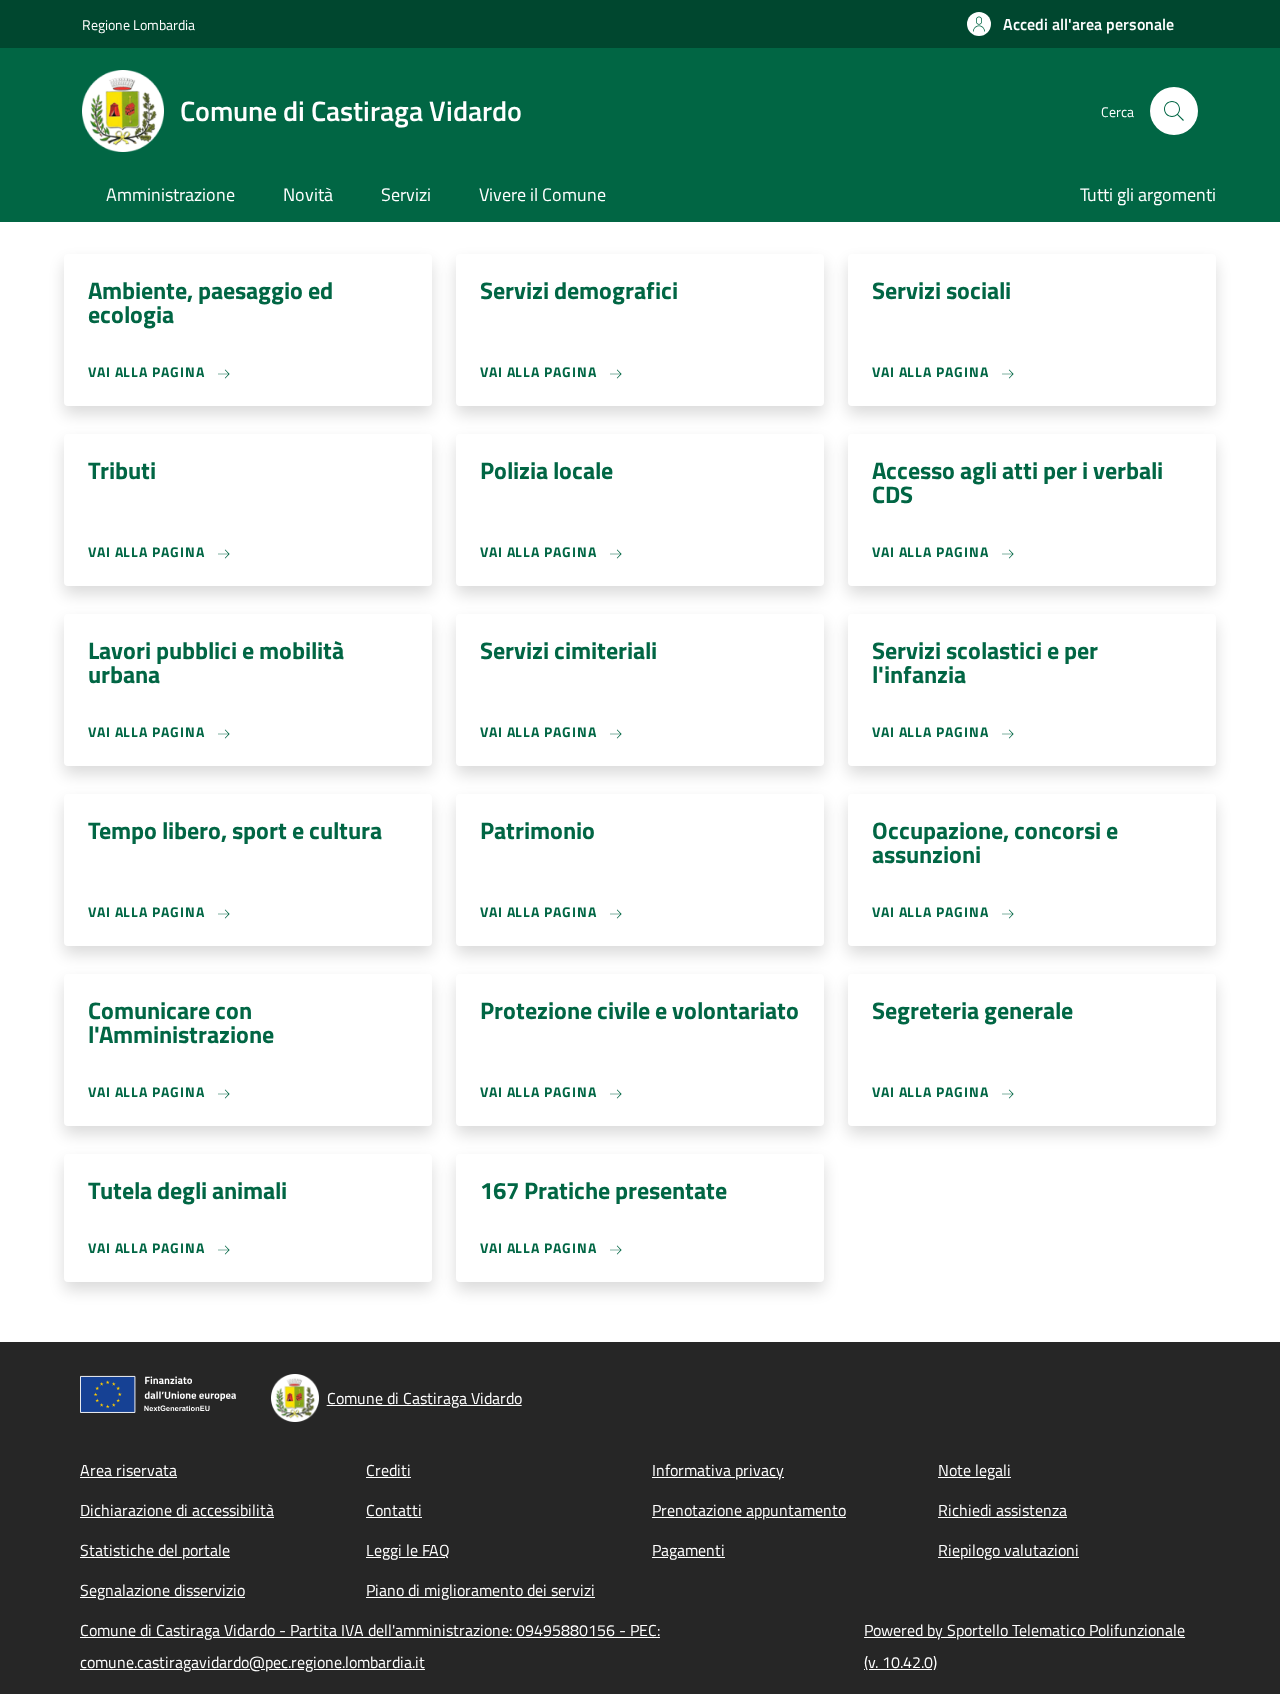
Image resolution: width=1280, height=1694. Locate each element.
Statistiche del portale (155, 1550)
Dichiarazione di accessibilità (177, 1510)
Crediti (388, 1470)
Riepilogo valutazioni (1008, 1550)
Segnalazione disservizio (162, 1590)
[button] (1070, 24)
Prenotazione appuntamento (749, 1510)
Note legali (974, 1470)
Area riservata (128, 1470)
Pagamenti (688, 1550)
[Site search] (1174, 111)
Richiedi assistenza (1002, 1510)
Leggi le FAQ (408, 1550)
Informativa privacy (718, 1470)
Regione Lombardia (138, 24)
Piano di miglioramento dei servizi (480, 1590)
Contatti (394, 1510)
